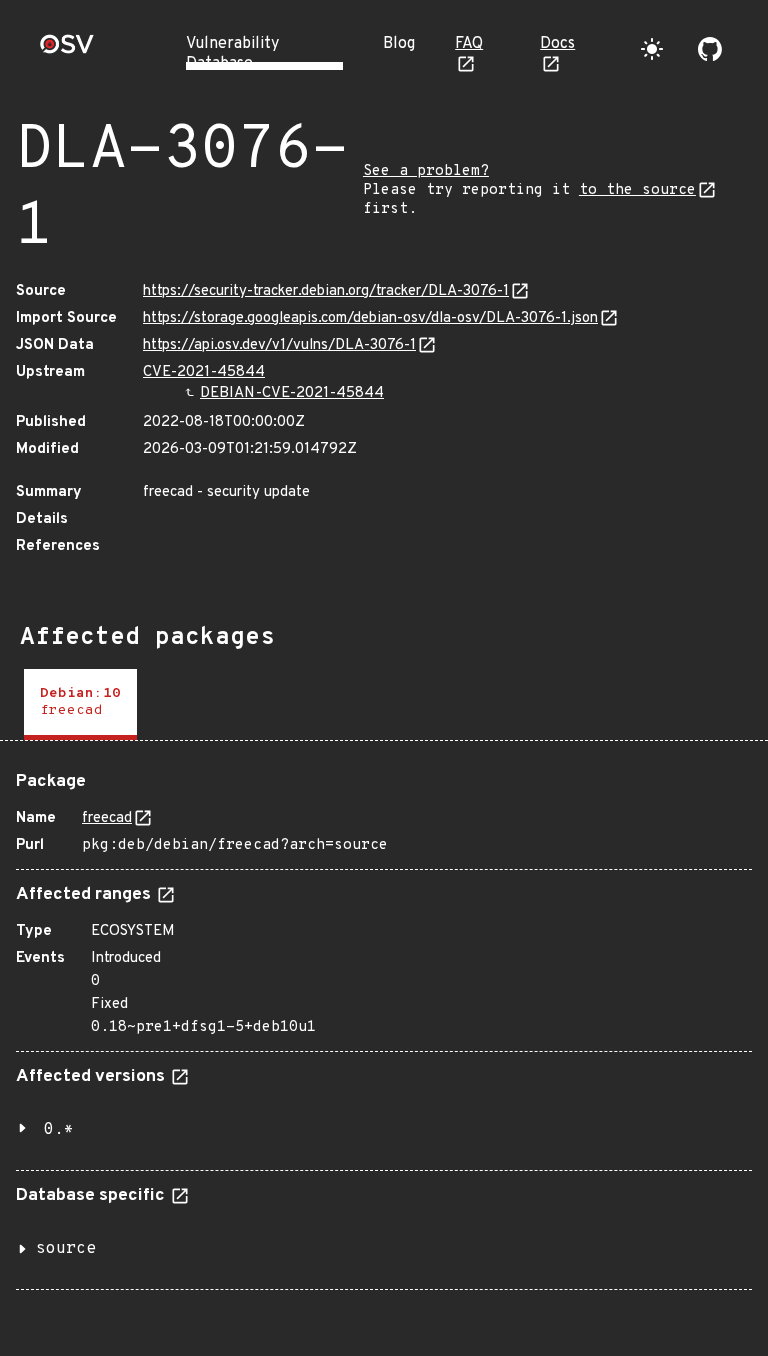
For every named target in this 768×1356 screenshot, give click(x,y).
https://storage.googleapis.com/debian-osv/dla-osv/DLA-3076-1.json (370, 318)
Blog (399, 44)
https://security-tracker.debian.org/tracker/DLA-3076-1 (326, 291)
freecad (107, 818)
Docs (557, 44)
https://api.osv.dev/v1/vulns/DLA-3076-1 (279, 345)
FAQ (469, 44)
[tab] (80, 704)
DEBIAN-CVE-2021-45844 (292, 393)
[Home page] (67, 50)
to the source (637, 190)
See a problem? (426, 171)
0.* (59, 1130)
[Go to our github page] (710, 49)
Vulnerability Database (232, 54)
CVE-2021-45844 (204, 372)
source (66, 1249)
